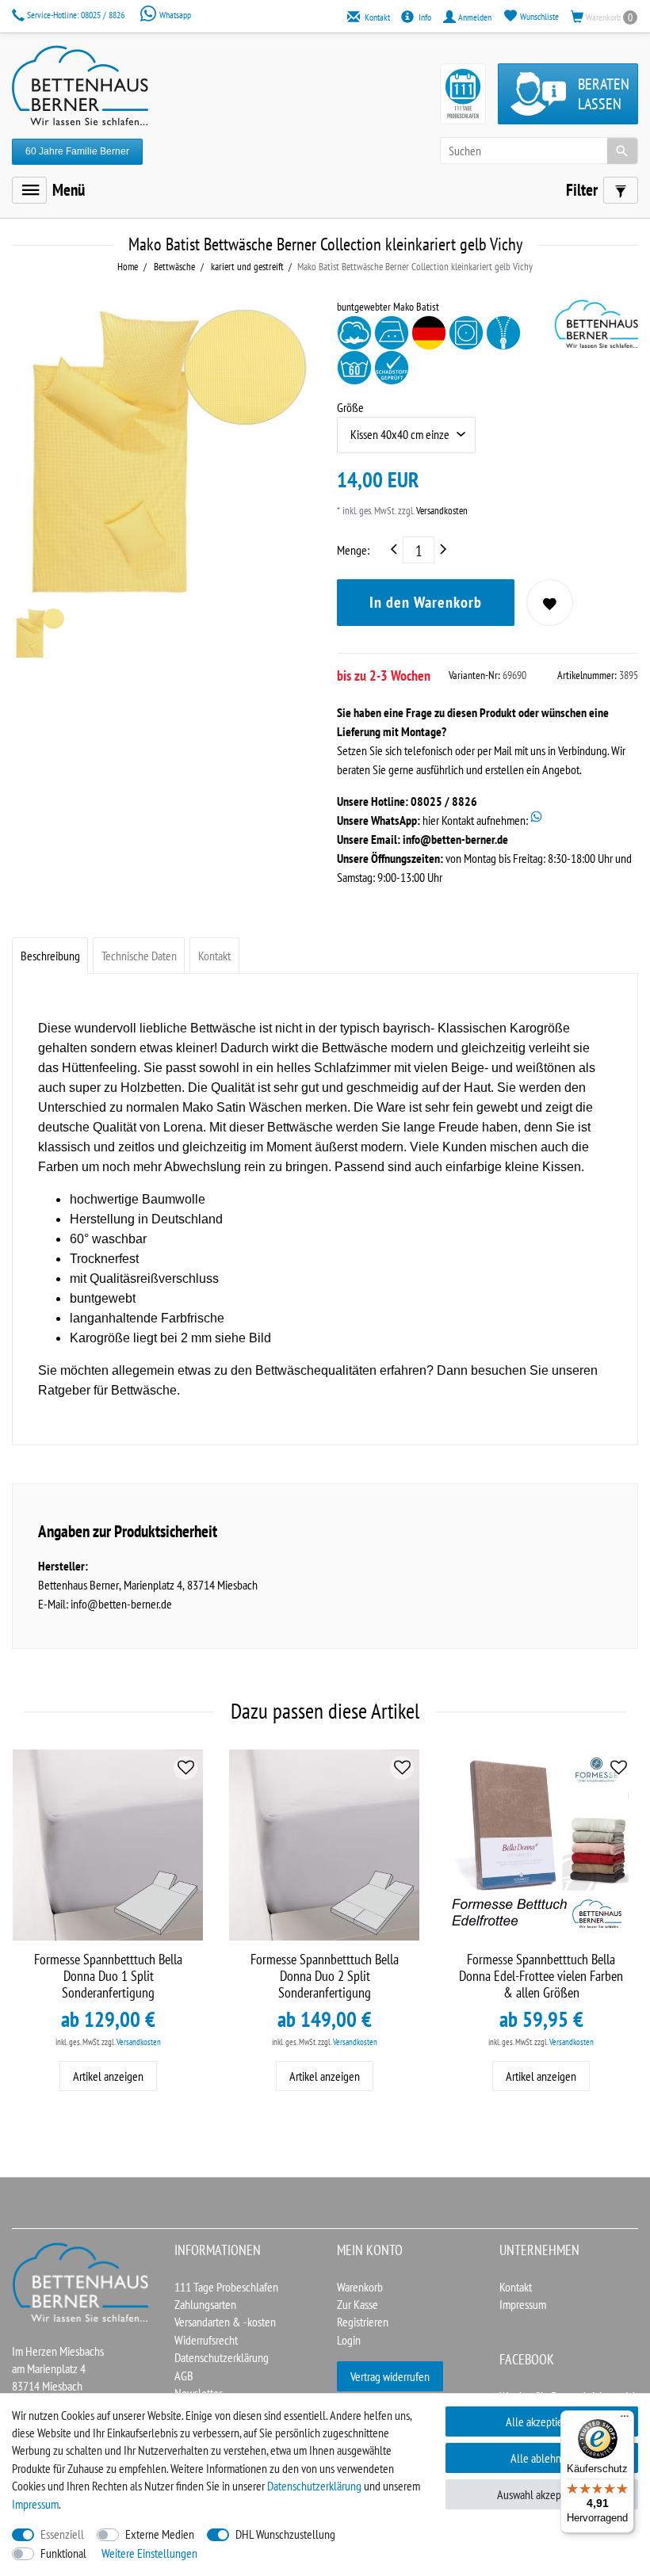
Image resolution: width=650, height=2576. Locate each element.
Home (128, 267)
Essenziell (62, 2534)
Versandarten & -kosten (225, 2322)
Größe (350, 407)
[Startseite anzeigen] (81, 2281)
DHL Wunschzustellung (285, 2534)
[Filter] (621, 190)
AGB (184, 2376)
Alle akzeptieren (541, 2421)
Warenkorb (360, 2287)
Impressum (523, 2304)
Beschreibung (50, 956)
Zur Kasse (357, 2304)
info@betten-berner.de (455, 839)
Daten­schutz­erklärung (314, 2486)
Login (349, 2340)
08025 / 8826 (77, 15)
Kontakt (214, 956)
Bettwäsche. (145, 1390)
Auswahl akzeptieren (542, 2494)
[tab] (50, 955)
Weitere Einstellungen (149, 2553)
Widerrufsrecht (206, 2340)
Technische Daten (139, 956)
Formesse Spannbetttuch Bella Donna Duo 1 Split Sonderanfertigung (108, 1976)
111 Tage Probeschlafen (226, 2287)
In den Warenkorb (426, 602)
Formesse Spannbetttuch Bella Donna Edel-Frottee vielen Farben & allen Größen (541, 1976)
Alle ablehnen (541, 2458)
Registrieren (363, 2322)
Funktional (63, 2553)
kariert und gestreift (246, 267)
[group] (108, 1845)
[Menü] (29, 190)
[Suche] (622, 151)
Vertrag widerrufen (390, 2376)
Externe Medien (160, 2534)
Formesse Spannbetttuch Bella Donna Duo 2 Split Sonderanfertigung (325, 1976)
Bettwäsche (173, 267)
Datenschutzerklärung (222, 2357)
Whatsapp (174, 15)
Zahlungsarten (205, 2304)
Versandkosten (441, 511)
